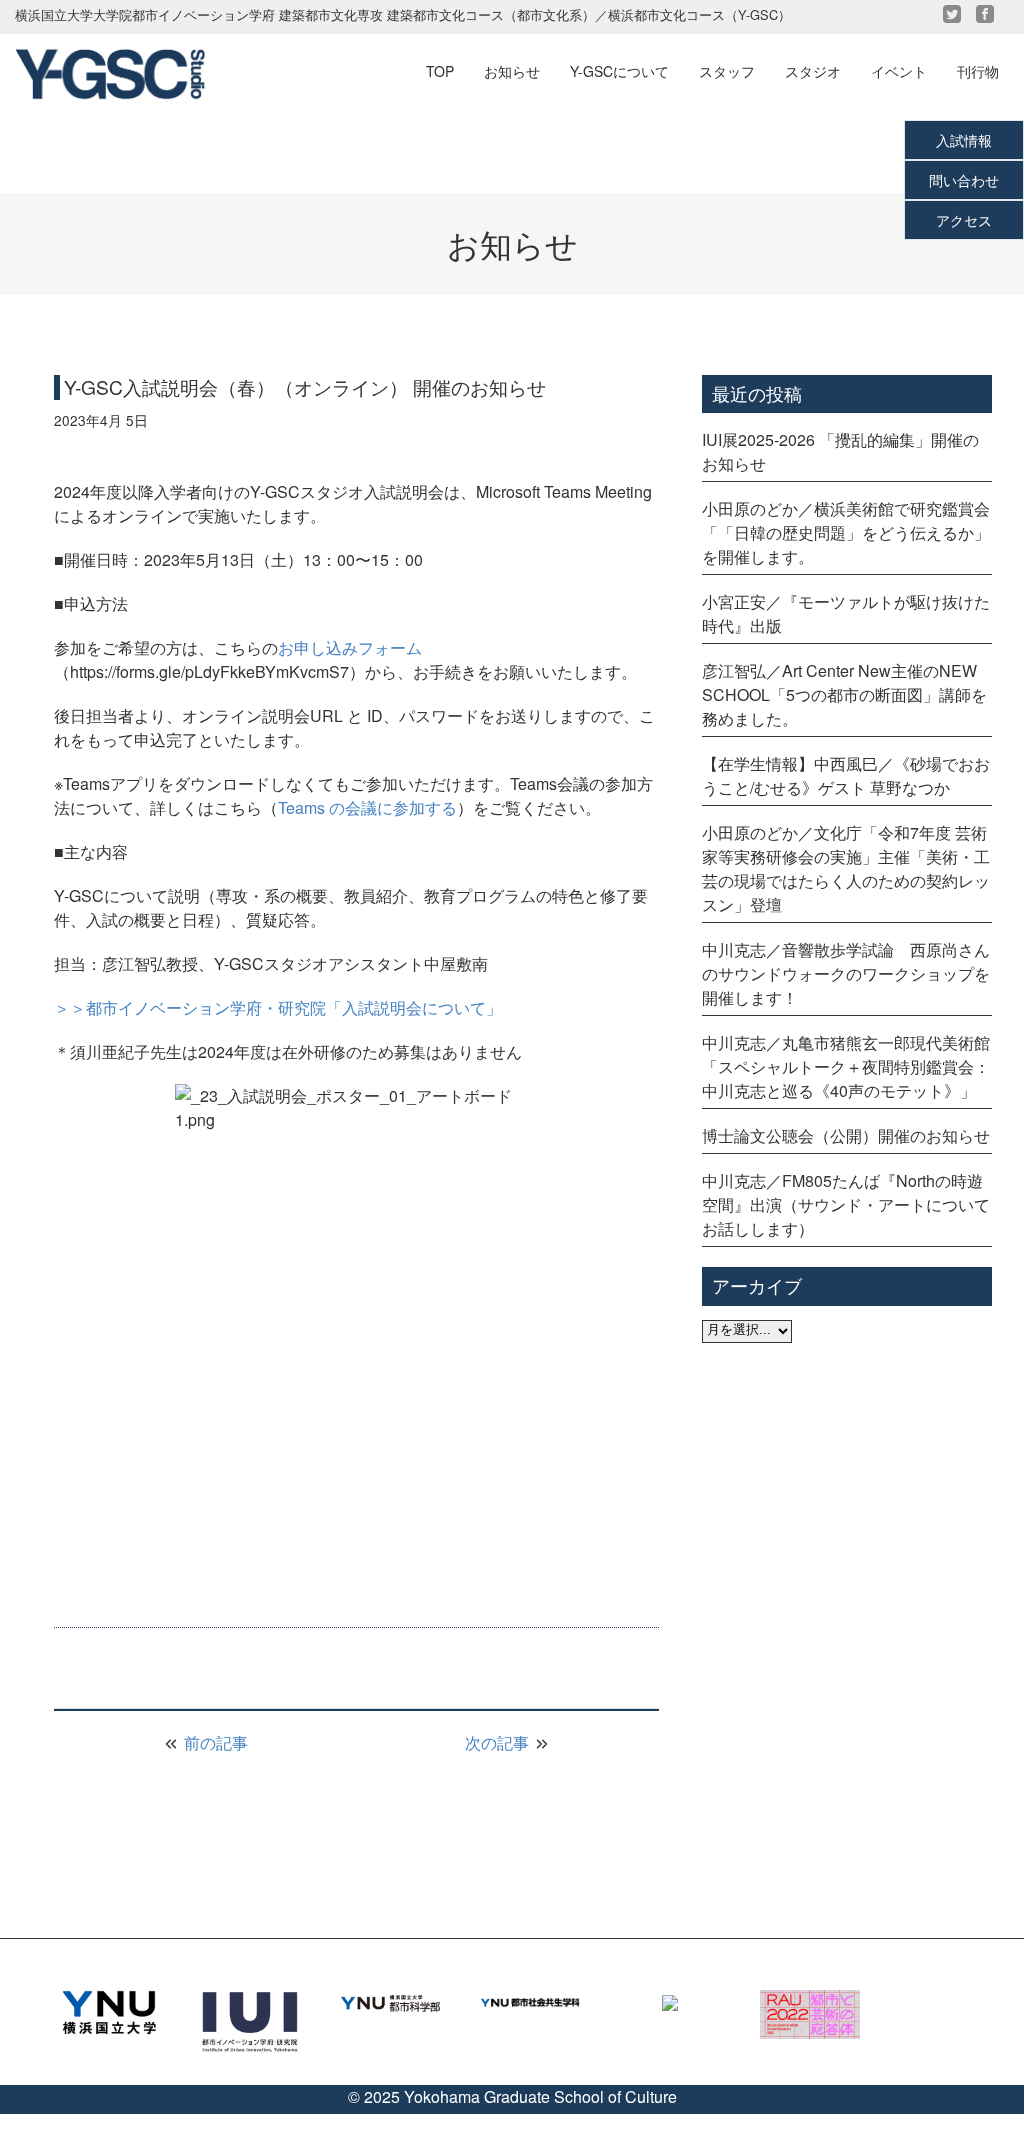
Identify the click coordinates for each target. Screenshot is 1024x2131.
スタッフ (727, 71)
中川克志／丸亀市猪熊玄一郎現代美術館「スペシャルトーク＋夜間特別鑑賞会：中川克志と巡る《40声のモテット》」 (846, 1066)
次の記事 (499, 1742)
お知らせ (512, 71)
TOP (440, 71)
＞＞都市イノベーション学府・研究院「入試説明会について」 (278, 1007)
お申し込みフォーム (350, 647)
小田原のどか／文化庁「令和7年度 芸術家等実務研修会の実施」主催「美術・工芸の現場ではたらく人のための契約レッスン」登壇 (846, 868)
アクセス (964, 220)
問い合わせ (964, 180)
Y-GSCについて (619, 71)
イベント (899, 71)
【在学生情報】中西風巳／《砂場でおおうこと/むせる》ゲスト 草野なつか (846, 775)
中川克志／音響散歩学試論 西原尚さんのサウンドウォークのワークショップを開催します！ (846, 973)
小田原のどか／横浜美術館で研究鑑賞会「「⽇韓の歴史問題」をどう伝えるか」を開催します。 (846, 532)
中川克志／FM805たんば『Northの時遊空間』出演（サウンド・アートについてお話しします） (846, 1204)
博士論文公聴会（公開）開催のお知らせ (846, 1135)
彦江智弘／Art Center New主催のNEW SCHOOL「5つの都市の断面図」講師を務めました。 (844, 694)
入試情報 (964, 140)
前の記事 (214, 1742)
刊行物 (978, 71)
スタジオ (813, 71)
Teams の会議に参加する (367, 807)
